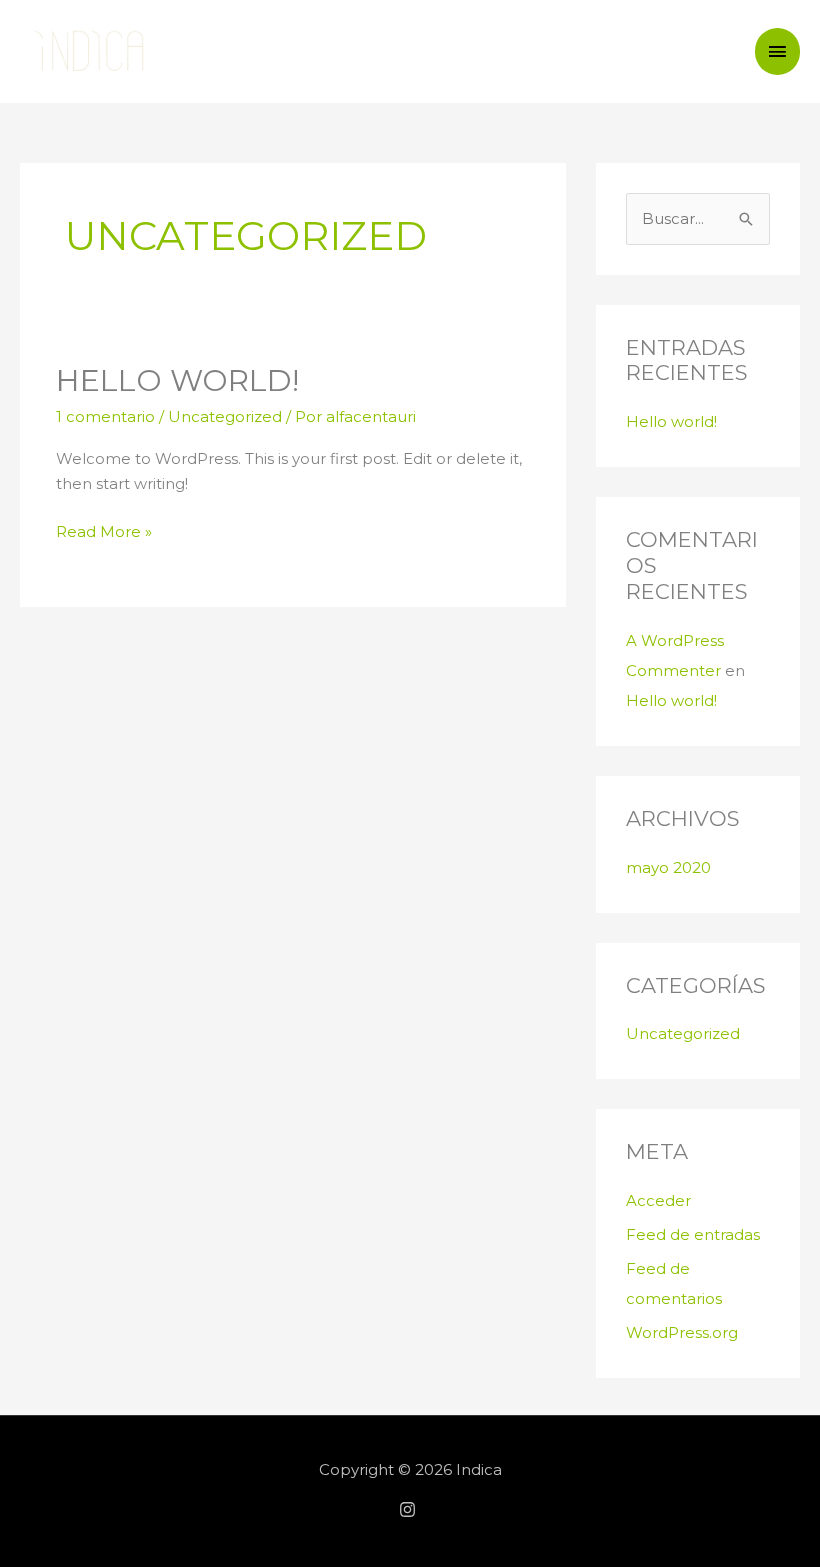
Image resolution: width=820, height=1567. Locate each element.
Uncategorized (225, 416)
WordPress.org (682, 1332)
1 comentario (105, 416)
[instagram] (410, 1509)
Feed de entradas (693, 1234)
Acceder (658, 1200)
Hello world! (177, 380)
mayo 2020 (668, 867)
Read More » (104, 530)
